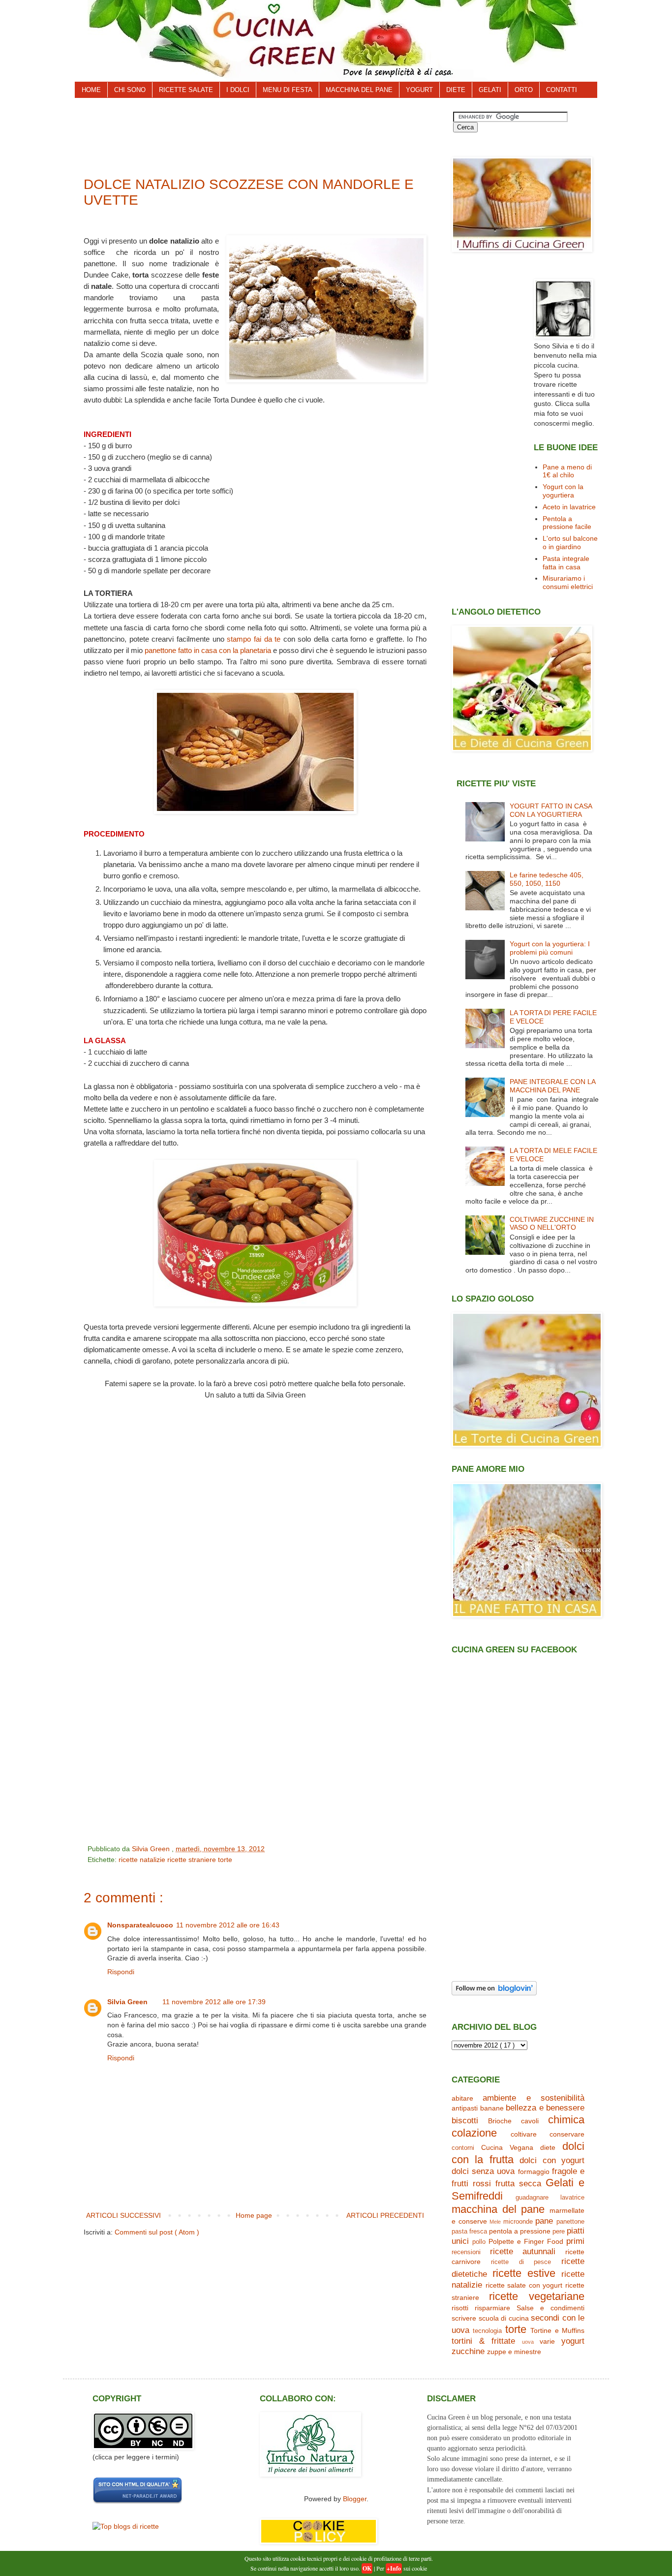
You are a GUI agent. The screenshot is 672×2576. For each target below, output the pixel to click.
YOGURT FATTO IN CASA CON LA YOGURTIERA (551, 810)
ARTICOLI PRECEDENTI (385, 2215)
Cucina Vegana (507, 2147)
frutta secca (518, 2184)
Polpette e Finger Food (526, 2241)
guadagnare (532, 2198)
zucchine (468, 2351)
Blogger (355, 2499)
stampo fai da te (254, 639)
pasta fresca (469, 2232)
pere (559, 2232)
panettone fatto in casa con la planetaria (208, 650)
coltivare (524, 2134)
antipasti (465, 2108)
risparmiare (492, 2308)
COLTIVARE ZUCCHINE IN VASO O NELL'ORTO (552, 1224)
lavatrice (572, 2198)
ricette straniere (193, 1860)
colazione (474, 2133)
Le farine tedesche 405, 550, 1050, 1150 (547, 879)
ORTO (524, 90)
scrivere (464, 2318)
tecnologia (487, 2331)
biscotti (465, 2121)
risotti (460, 2308)
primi (575, 2241)
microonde (518, 2222)
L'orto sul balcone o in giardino (570, 543)
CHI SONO (130, 90)
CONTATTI (562, 90)
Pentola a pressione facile (567, 523)
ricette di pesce (521, 2262)
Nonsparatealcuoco (140, 1925)
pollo (479, 2242)
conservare (567, 2134)
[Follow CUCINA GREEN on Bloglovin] (494, 1993)
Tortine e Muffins (557, 2330)
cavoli (530, 2121)
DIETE (456, 90)
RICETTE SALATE (186, 90)
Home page (254, 2215)
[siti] (137, 2502)
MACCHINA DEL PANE (359, 90)
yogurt (573, 2341)
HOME (91, 90)
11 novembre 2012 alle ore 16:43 (228, 1925)
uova (528, 2342)
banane (492, 2108)
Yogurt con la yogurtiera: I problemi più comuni (550, 948)
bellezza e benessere (545, 2108)
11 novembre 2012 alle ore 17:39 (214, 2002)
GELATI (490, 90)
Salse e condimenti (550, 2308)
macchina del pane (498, 2209)
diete (548, 2147)
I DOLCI (238, 90)
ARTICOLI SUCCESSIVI (123, 2215)
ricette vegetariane (537, 2296)
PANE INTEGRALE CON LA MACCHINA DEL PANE (552, 1086)
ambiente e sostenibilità (534, 2098)
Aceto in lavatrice (569, 507)
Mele (495, 2222)
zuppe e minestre (514, 2352)
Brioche (500, 2121)
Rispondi (121, 1972)
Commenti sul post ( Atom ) (157, 2232)
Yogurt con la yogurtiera (563, 491)
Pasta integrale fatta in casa (566, 563)
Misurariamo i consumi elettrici (568, 582)
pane (544, 2221)
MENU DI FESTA (288, 90)
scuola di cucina (504, 2318)
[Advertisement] (262, 134)
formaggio (534, 2172)
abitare (462, 2098)
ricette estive (524, 2273)
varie (547, 2341)
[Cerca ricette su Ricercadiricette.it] (126, 2526)
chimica (566, 2120)
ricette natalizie (143, 1860)
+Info (394, 2568)
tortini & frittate (483, 2341)
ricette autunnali (523, 2251)
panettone (570, 2222)
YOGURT (419, 90)
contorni (463, 2148)
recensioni (466, 2252)
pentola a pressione (520, 2231)
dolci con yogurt (552, 2160)
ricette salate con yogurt (524, 2285)
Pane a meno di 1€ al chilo (567, 471)
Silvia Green (127, 2002)
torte (225, 1860)
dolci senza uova (483, 2171)
